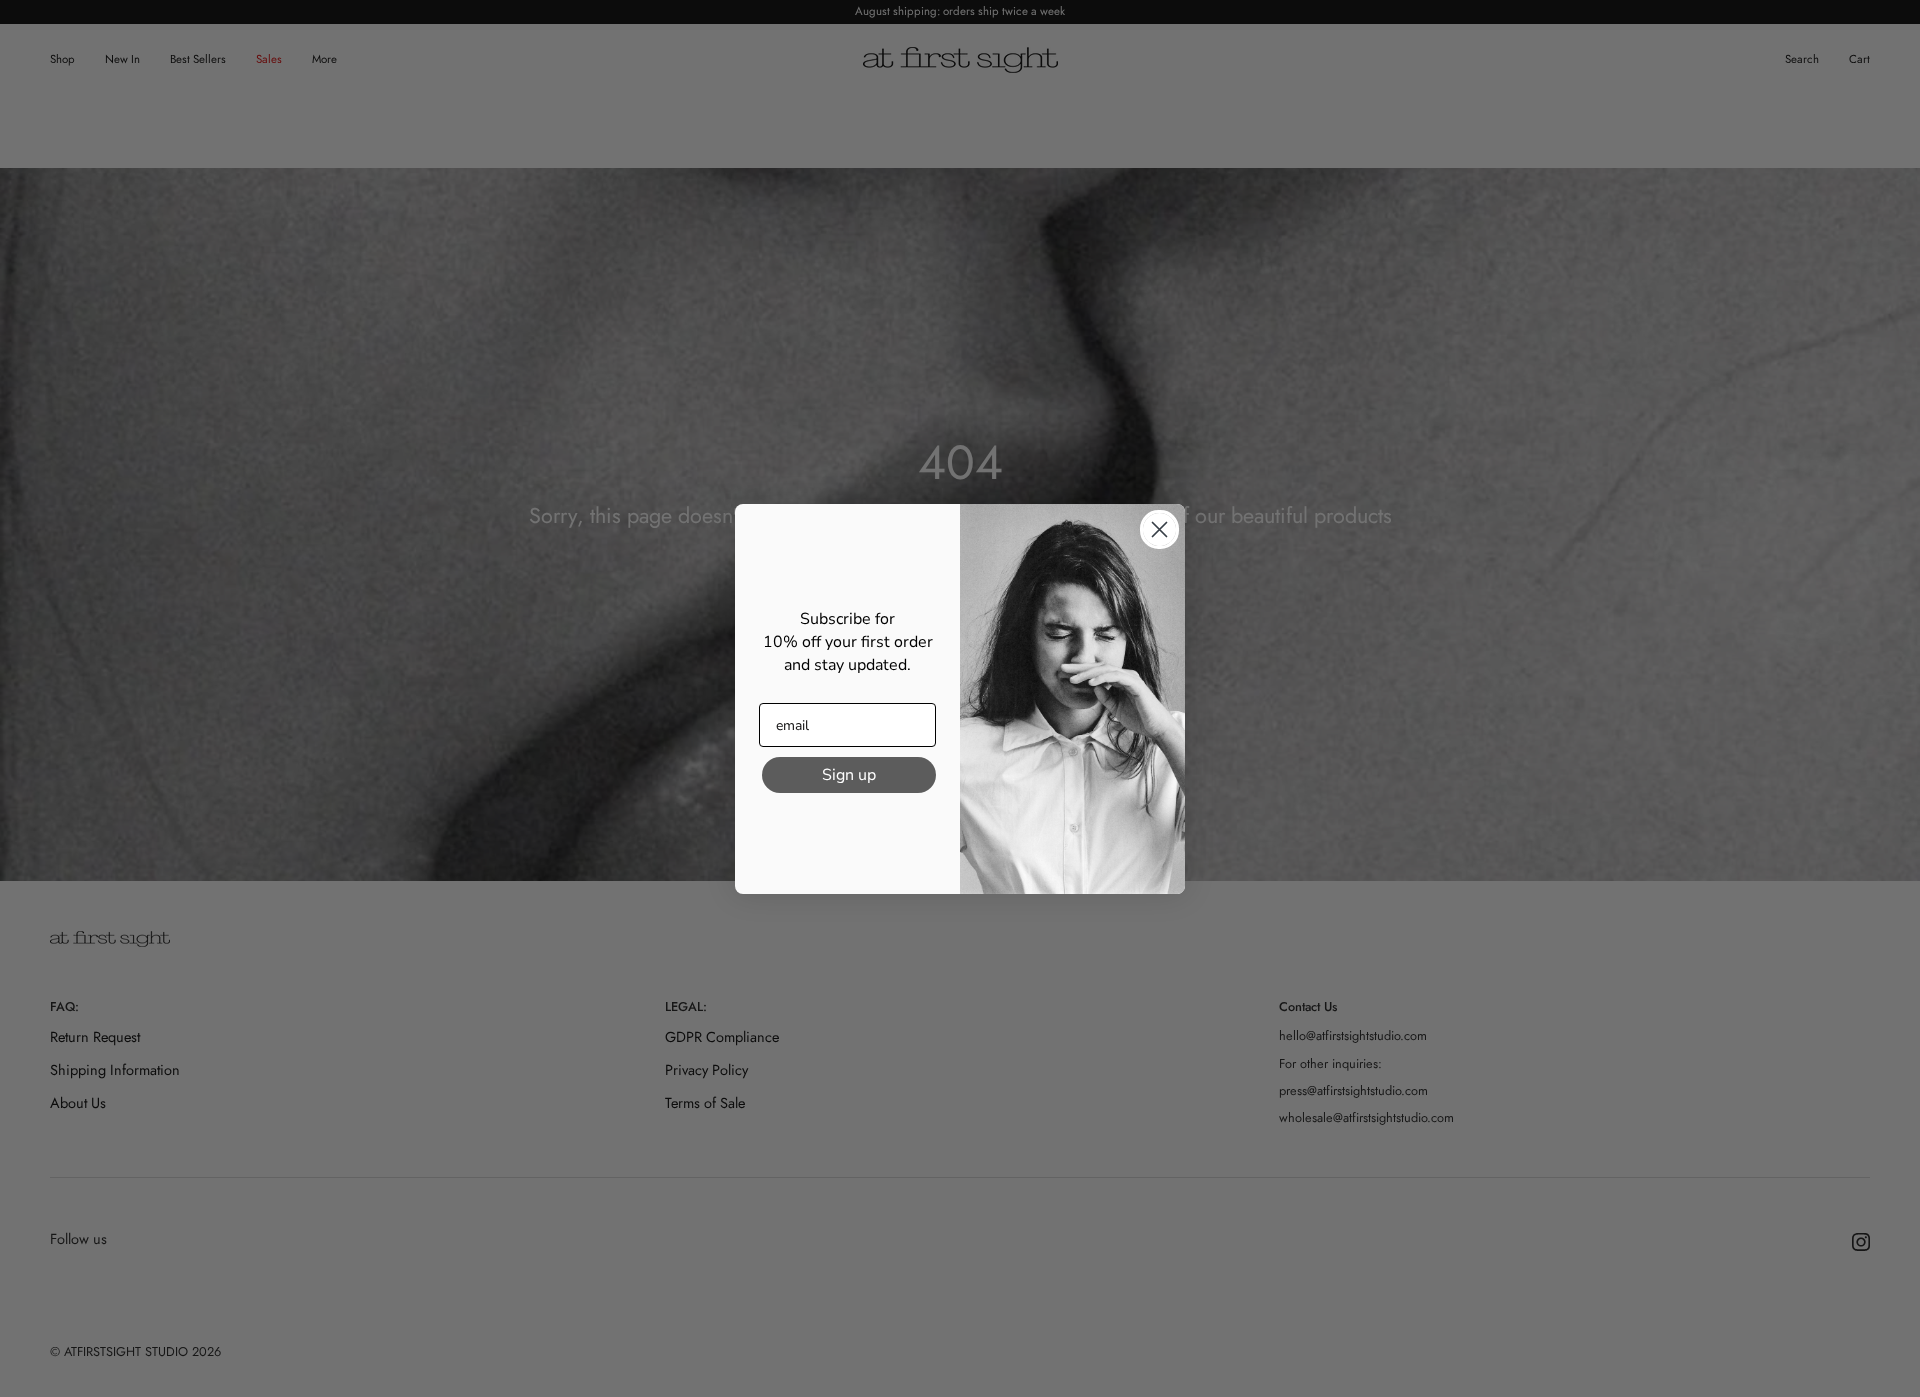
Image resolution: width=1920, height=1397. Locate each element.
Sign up (849, 775)
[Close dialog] (1159, 529)
